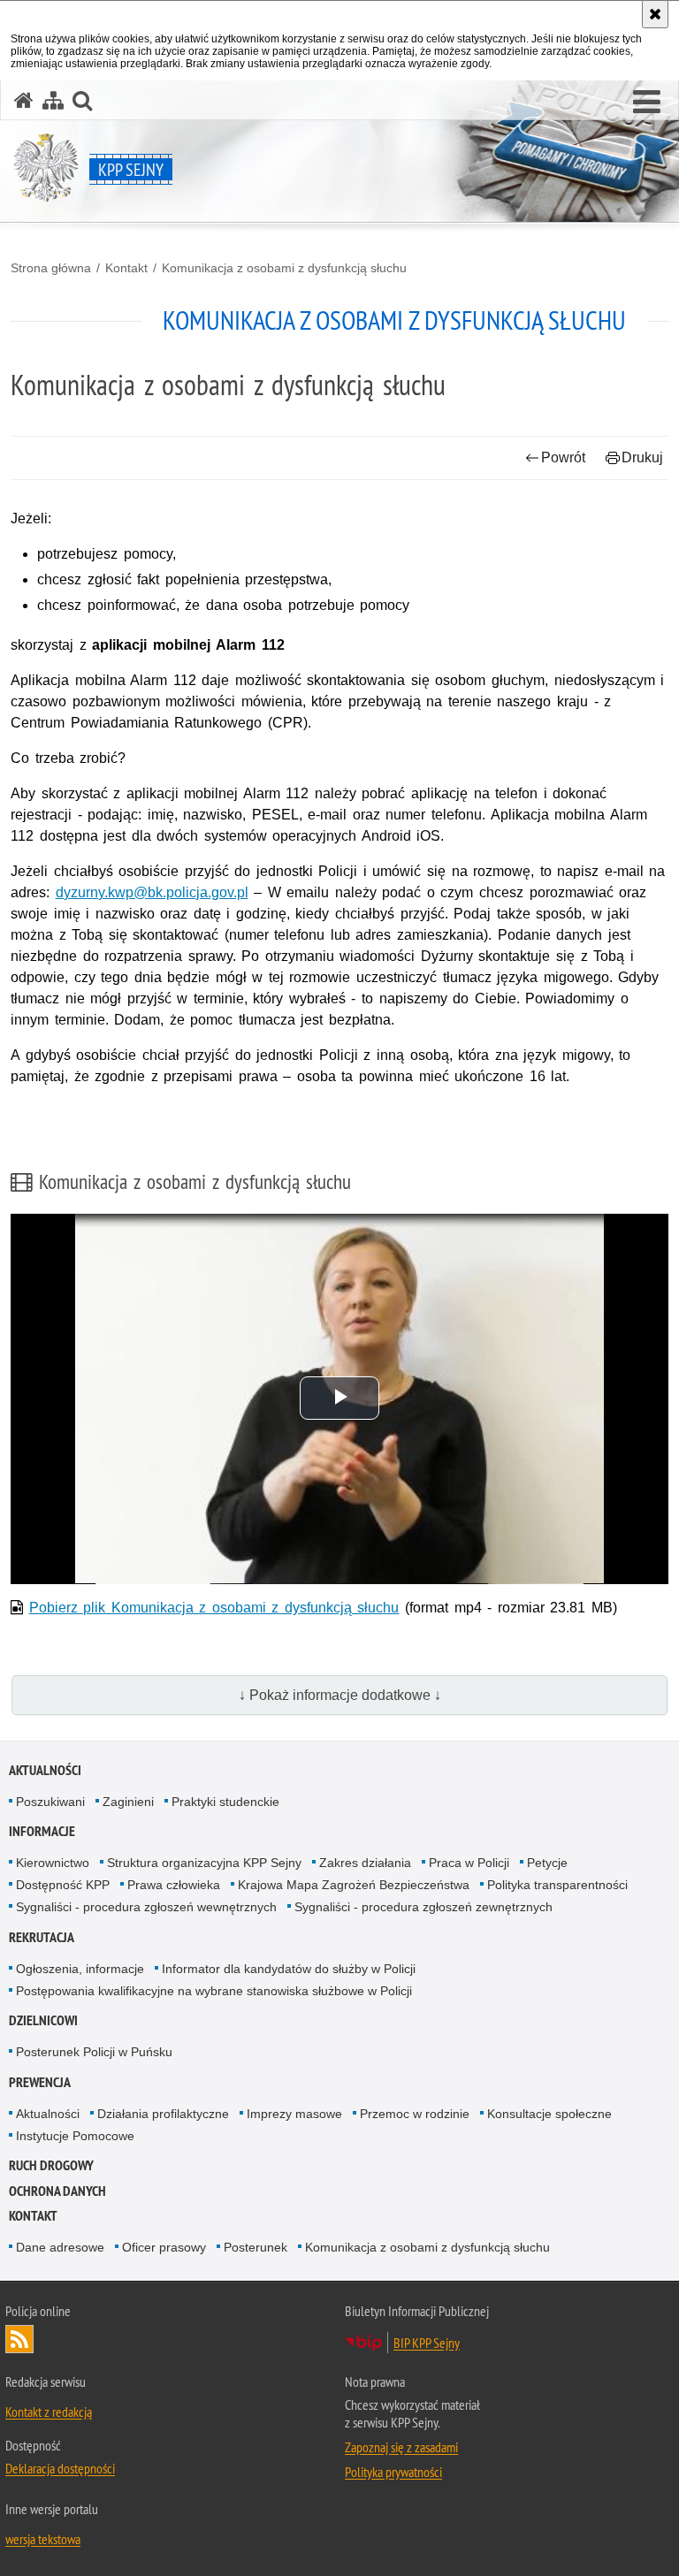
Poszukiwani (50, 1802)
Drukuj (642, 457)
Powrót (563, 457)
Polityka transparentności (557, 1885)
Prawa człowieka (174, 1885)
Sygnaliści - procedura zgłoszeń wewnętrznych (146, 1907)
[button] (647, 103)
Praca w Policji (469, 1863)
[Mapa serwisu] (53, 100)
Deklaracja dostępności (60, 2468)
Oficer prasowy (164, 2247)
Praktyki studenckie (225, 1802)
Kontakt (126, 268)
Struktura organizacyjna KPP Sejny (204, 1863)
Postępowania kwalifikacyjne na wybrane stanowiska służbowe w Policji (214, 1991)
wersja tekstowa (43, 2539)
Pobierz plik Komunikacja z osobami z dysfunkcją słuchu (214, 1608)
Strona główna (51, 268)
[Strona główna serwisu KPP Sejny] (24, 100)
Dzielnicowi (43, 2020)
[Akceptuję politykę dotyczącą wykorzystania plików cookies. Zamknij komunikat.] (655, 14)
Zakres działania (365, 1863)
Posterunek (256, 2247)
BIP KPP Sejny (427, 2343)
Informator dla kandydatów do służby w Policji (289, 1969)
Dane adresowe (60, 2247)
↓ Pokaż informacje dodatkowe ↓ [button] (340, 1695)
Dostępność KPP (63, 1885)
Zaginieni (128, 1802)
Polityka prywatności (393, 2472)
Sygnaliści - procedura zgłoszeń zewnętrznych (423, 1907)
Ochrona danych (57, 2191)
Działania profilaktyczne (163, 2114)
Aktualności (45, 1770)
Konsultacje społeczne (549, 2114)
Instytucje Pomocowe (75, 2136)
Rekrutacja (42, 1937)
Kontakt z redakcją (49, 2412)
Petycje (547, 1863)
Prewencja (40, 2082)
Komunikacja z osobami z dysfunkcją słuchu (284, 268)
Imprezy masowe (294, 2114)
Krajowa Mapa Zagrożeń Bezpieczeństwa (354, 1885)
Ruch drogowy (51, 2165)
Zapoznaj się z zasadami (401, 2447)
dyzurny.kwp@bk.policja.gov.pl (152, 892)
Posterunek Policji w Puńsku (94, 2052)
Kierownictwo (53, 1863)
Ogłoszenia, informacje (80, 1969)
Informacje (42, 1831)
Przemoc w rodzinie (415, 2114)
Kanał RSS (19, 2339)
